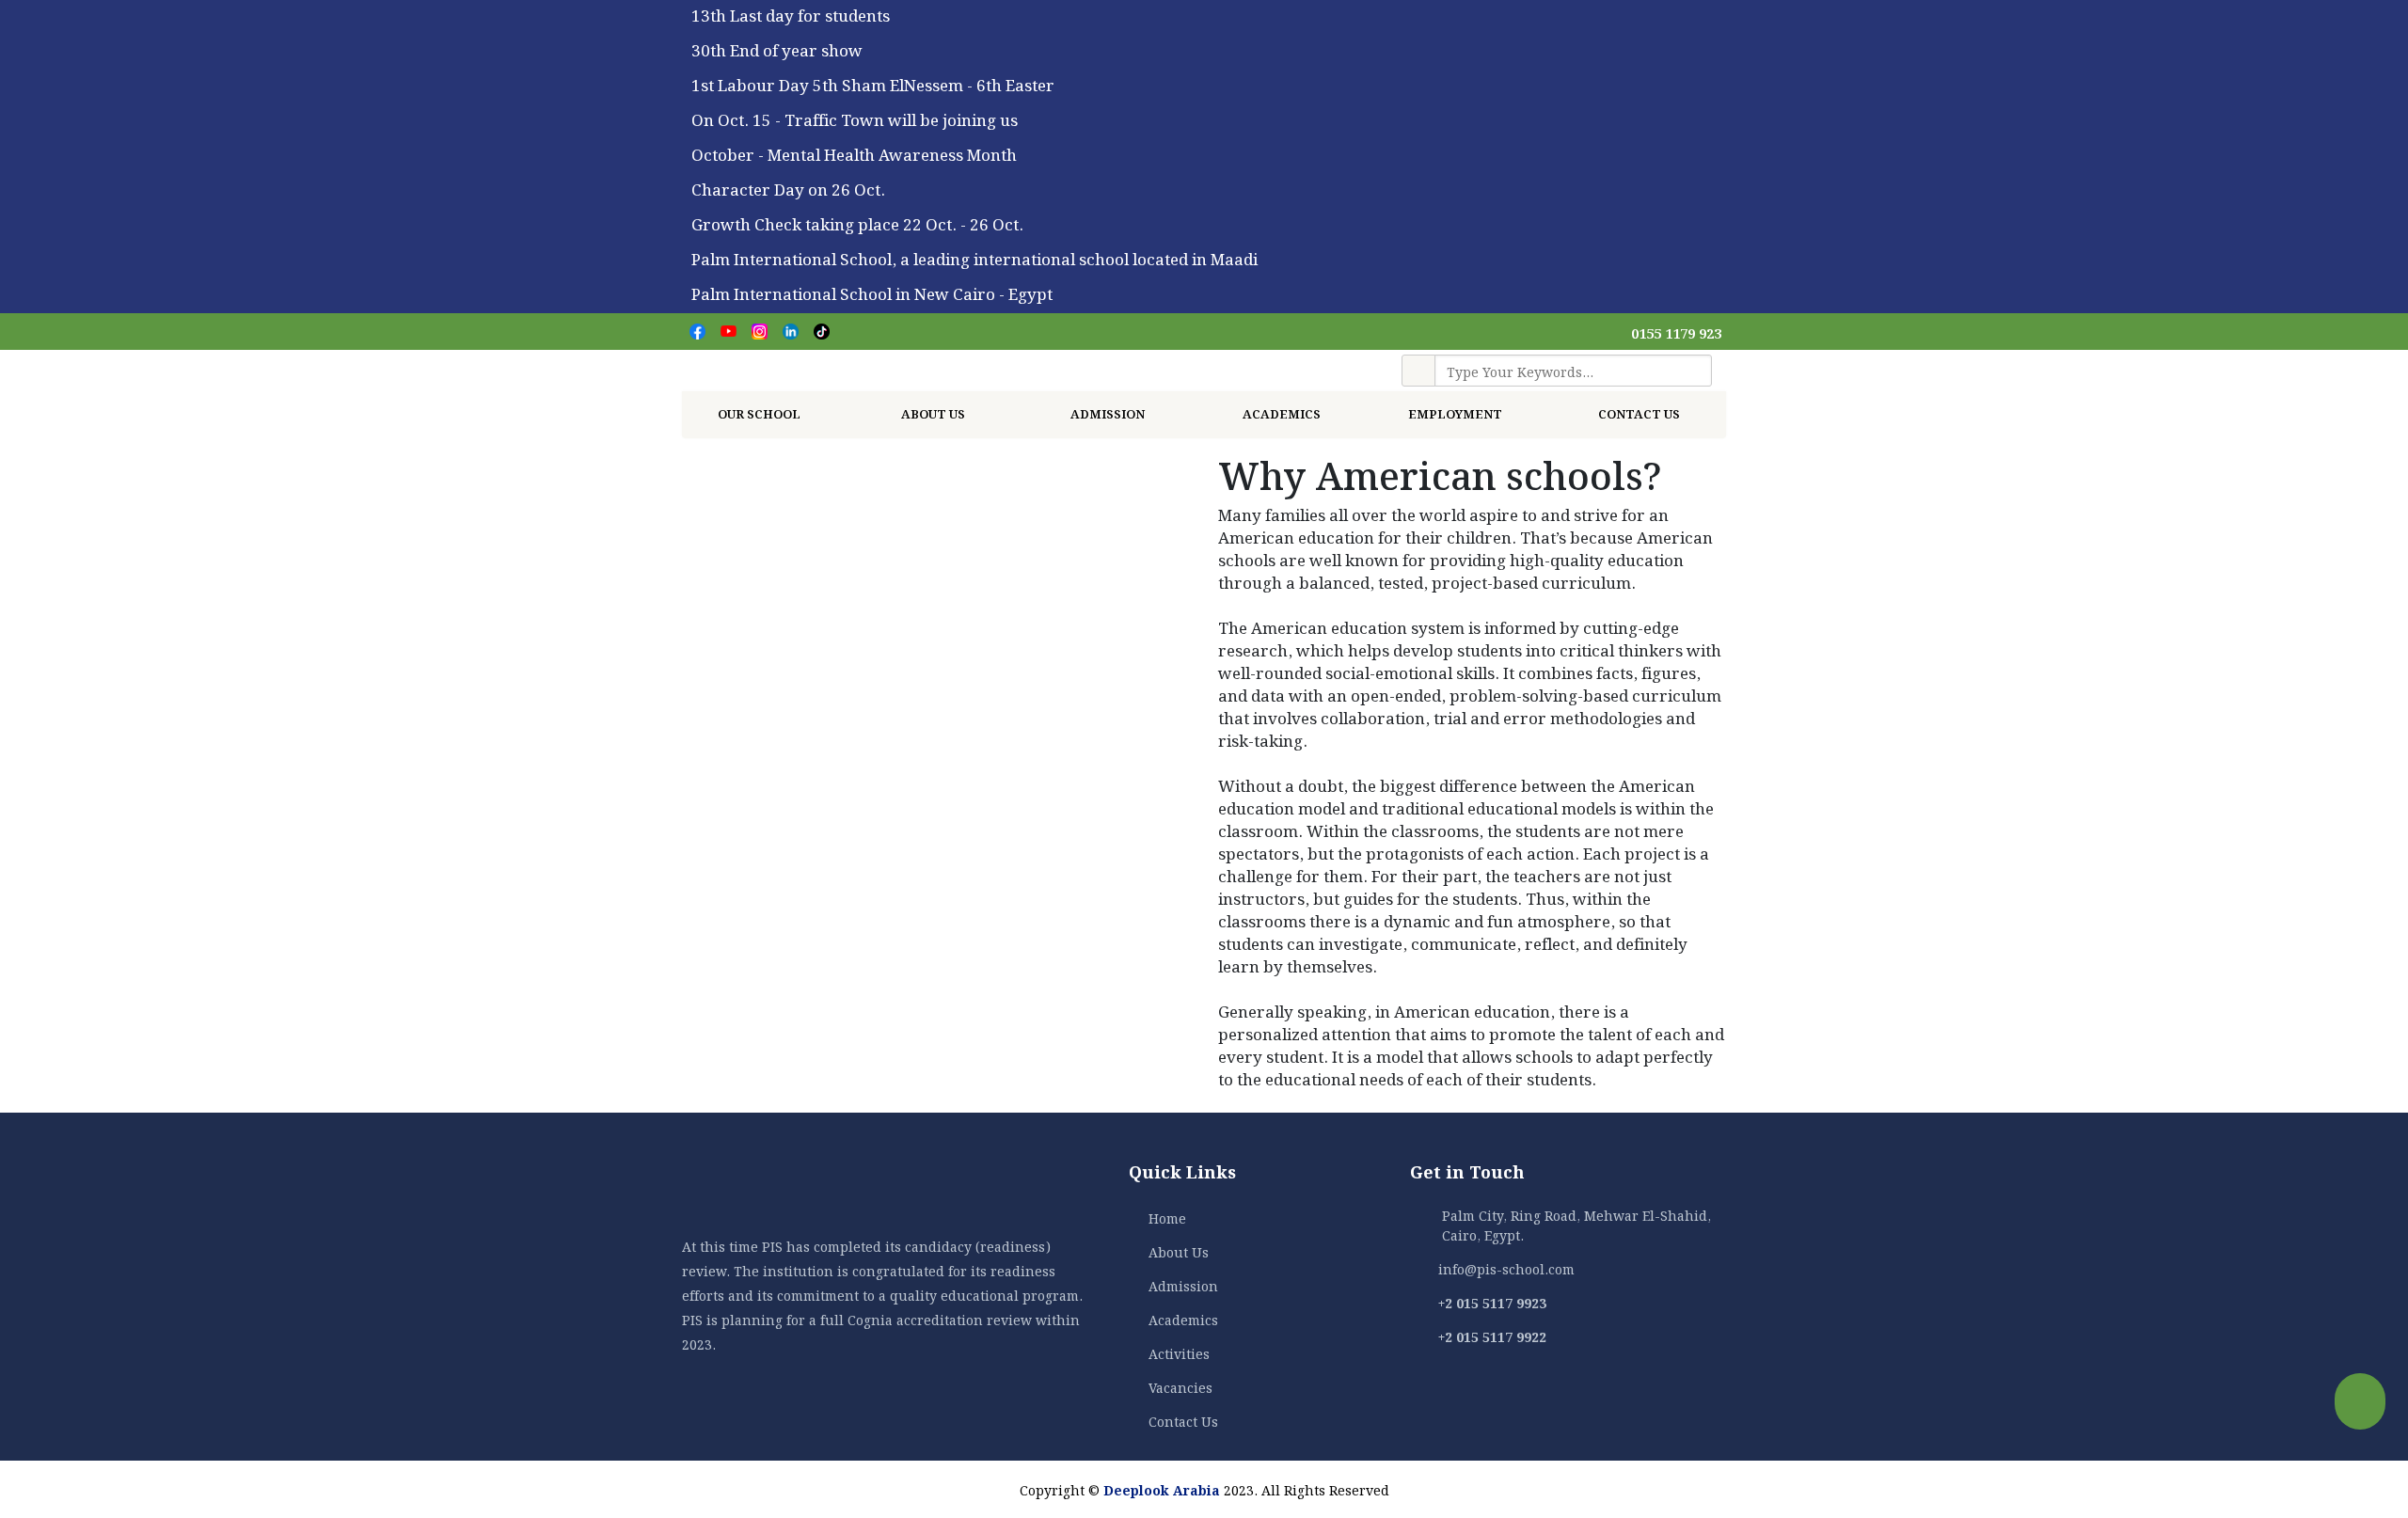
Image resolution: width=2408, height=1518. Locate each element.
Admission (1109, 413)
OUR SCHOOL (760, 413)
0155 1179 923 (1676, 332)
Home (1167, 1217)
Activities (1179, 1352)
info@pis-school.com (1506, 1268)
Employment (1457, 413)
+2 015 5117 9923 (1492, 1302)
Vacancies (1180, 1386)
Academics (1183, 1319)
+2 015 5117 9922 (1492, 1336)
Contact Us (1639, 413)
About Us (935, 413)
